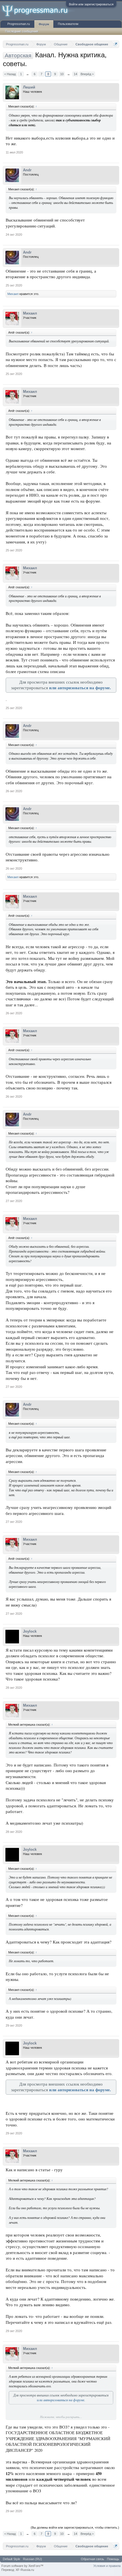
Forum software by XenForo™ (22, 2566)
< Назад (10, 74)
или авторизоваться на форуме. (80, 688)
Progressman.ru (19, 24)
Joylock (30, 1631)
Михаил (13, 294)
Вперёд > (87, 74)
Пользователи (68, 24)
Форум (44, 24)
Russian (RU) (32, 2559)
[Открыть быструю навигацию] (116, 44)
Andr (27, 170)
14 (75, 74)
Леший (29, 87)
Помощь (113, 2559)
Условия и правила (107, 2566)
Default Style (11, 2559)
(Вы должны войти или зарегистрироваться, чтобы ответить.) (75, 2527)
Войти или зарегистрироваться (91, 4)
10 (62, 74)
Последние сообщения (22, 31)
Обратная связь (92, 2559)
